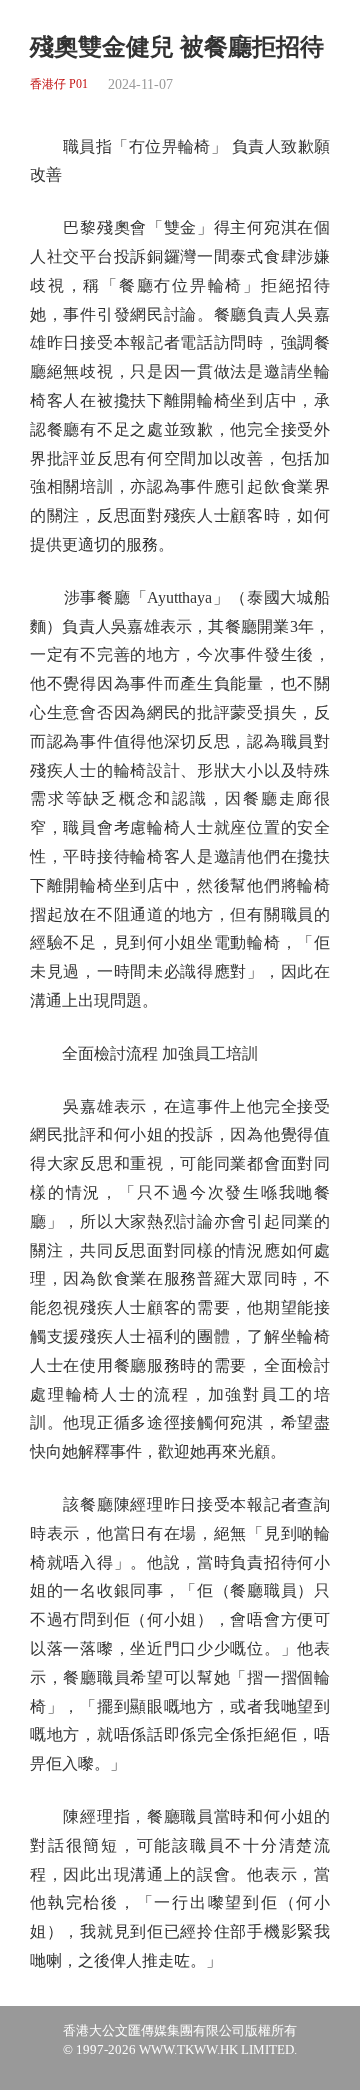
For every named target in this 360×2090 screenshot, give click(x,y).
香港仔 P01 (59, 84)
